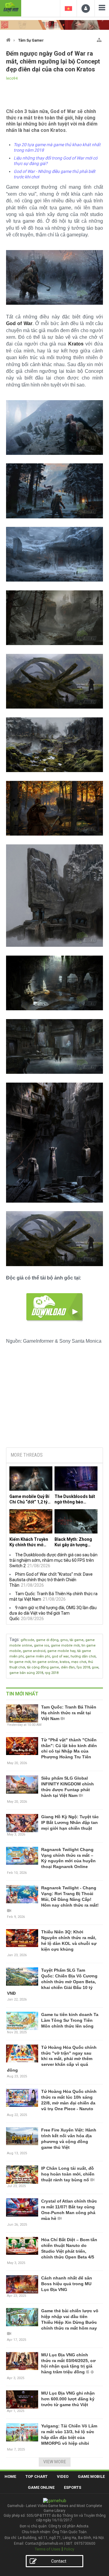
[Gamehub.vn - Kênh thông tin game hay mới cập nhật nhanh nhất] (11, 7)
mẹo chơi (79, 1662)
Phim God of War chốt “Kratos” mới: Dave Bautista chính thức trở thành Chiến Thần (51, 1580)
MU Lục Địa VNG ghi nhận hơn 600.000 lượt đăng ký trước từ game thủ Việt (68, 2399)
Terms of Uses (48, 2549)
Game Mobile (91, 2476)
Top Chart (36, 2476)
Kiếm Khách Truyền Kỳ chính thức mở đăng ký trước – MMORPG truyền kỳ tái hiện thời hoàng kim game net (29, 1542)
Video (63, 2476)
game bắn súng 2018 (26, 1673)
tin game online (45, 1662)
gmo (64, 1640)
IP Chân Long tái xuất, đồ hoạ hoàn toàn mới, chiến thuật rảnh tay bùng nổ (68, 2174)
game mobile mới (65, 1645)
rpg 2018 (52, 1673)
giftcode (27, 1640)
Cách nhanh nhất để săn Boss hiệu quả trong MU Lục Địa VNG (67, 2284)
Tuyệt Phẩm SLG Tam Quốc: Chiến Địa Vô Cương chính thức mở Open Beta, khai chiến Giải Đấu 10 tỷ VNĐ (52, 1982)
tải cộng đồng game (43, 1667)
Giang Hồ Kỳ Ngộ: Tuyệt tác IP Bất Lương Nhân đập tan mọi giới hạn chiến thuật (70, 1822)
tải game (77, 1640)
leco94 (12, 78)
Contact (59, 2561)
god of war (60, 1656)
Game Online (41, 2487)
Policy (69, 2549)
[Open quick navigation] (99, 39)
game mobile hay (61, 1651)
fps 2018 (83, 1667)
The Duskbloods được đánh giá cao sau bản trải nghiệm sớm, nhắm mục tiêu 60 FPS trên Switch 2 (53, 1560)
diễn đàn (68, 1667)
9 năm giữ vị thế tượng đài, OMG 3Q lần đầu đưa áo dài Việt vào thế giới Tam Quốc (53, 1613)
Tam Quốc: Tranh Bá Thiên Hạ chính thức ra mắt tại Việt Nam (69, 1713)
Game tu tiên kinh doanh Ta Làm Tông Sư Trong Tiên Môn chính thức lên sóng (70, 2020)
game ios (41, 1645)
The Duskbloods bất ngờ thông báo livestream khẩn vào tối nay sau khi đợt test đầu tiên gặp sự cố (75, 1499)
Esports (73, 2487)
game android (34, 1651)
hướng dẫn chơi (83, 1656)
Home (10, 2476)
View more (55, 2462)
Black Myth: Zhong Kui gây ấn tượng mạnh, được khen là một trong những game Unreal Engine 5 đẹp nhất (75, 1542)
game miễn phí (38, 1656)
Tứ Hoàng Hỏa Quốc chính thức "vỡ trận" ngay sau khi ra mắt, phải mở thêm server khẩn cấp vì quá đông (52, 2059)
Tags (14, 1640)
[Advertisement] (54, 1396)
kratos (64, 1662)
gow (95, 1667)
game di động (47, 1640)
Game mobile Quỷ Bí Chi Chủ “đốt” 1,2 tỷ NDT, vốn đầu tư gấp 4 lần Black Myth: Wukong (31, 1499)
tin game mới (20, 1662)
